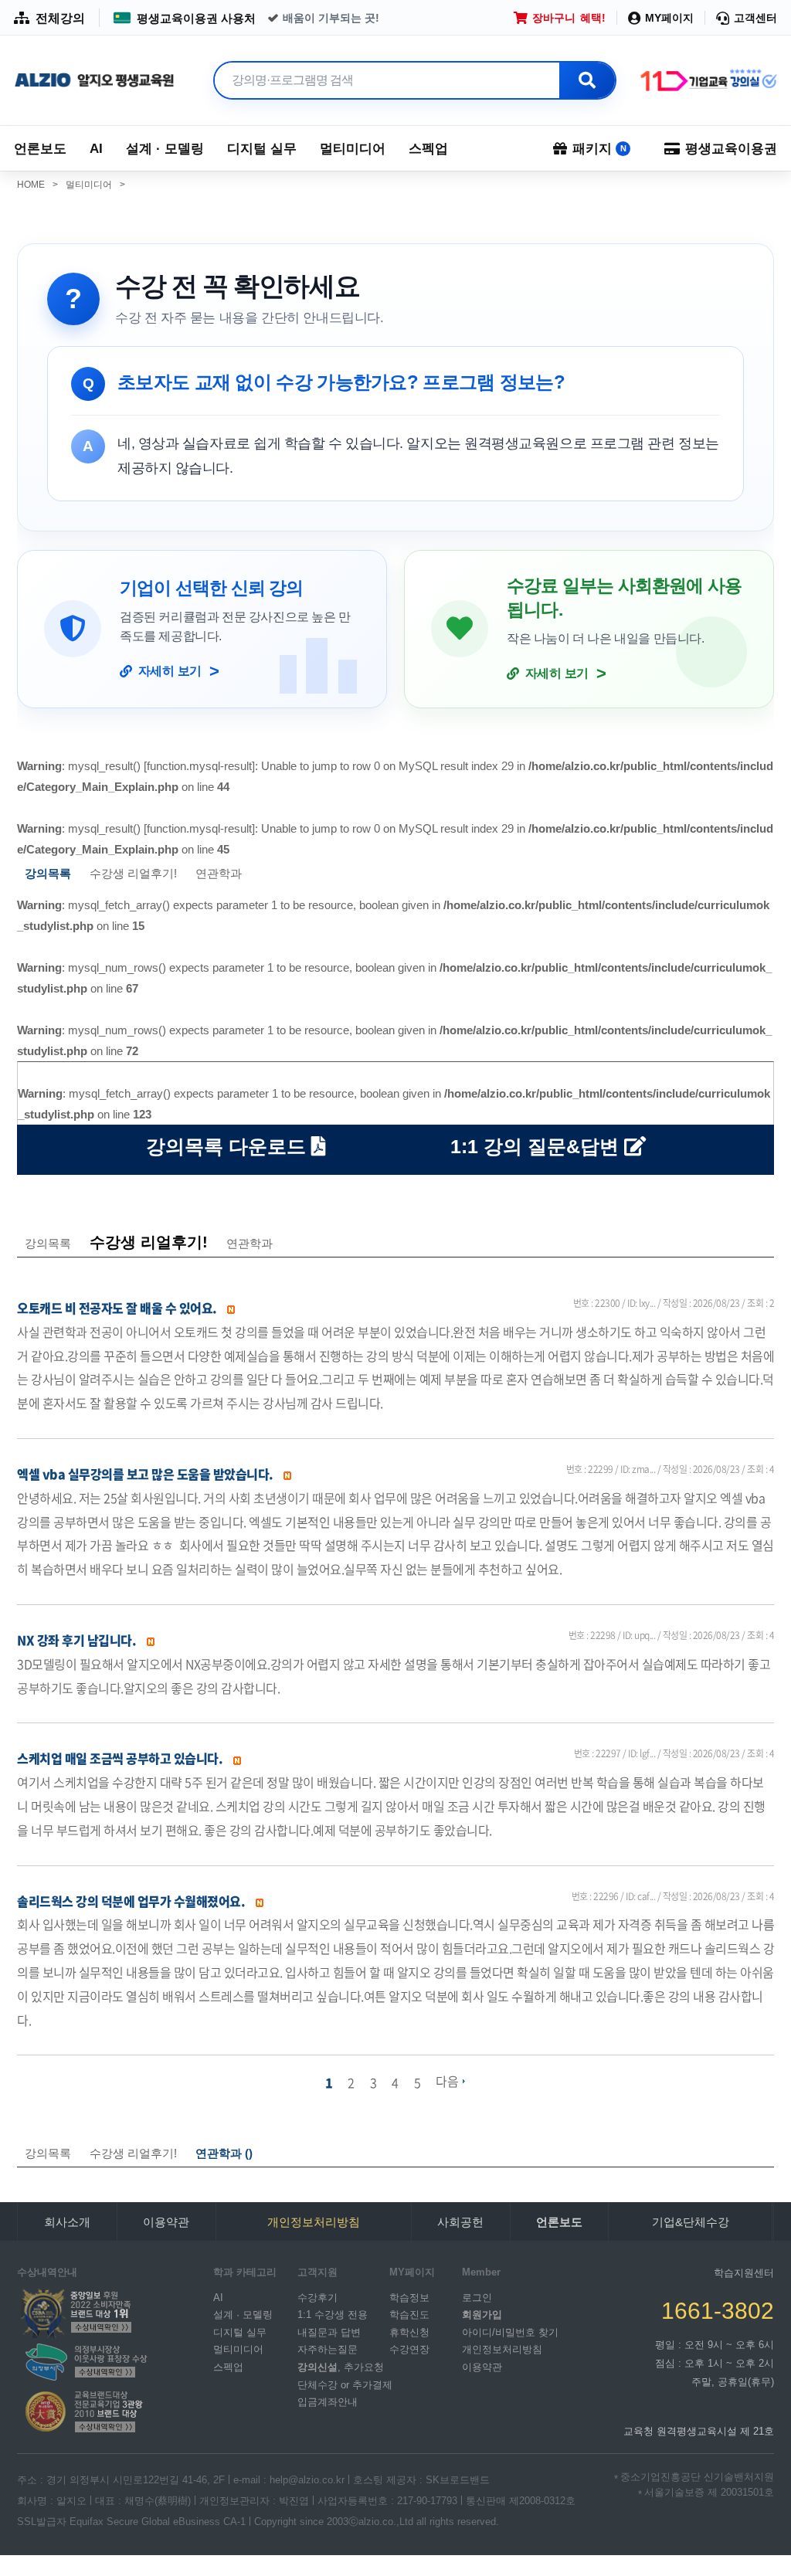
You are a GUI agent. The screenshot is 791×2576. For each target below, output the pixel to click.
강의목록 (48, 1243)
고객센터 (755, 18)
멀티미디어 (353, 149)
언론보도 (40, 149)
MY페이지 (669, 18)
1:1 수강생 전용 (333, 2315)
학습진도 (409, 2315)
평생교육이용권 (731, 149)
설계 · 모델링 (165, 149)
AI (96, 149)
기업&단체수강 (691, 2222)
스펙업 (428, 149)
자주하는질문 (328, 2349)
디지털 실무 (262, 149)
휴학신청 (409, 2332)
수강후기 (317, 2297)
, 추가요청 (341, 2367)
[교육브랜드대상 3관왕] (84, 2411)
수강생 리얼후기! (133, 873)
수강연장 (409, 2349)
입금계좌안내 (328, 2402)
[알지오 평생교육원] (95, 81)
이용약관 (166, 2222)
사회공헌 (460, 2222)
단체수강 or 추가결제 (345, 2384)
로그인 (477, 2297)
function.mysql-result (199, 766)
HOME (37, 185)
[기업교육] (708, 81)
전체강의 (60, 18)
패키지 (599, 149)
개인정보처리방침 (502, 2349)
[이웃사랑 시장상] (84, 2361)
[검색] (587, 80)
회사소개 (67, 2222)
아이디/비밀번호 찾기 (510, 2332)
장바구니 (569, 18)
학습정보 (409, 2297)
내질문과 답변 (329, 2332)
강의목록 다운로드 (229, 1146)
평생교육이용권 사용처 (196, 18)
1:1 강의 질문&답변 (537, 1146)
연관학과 (219, 873)
